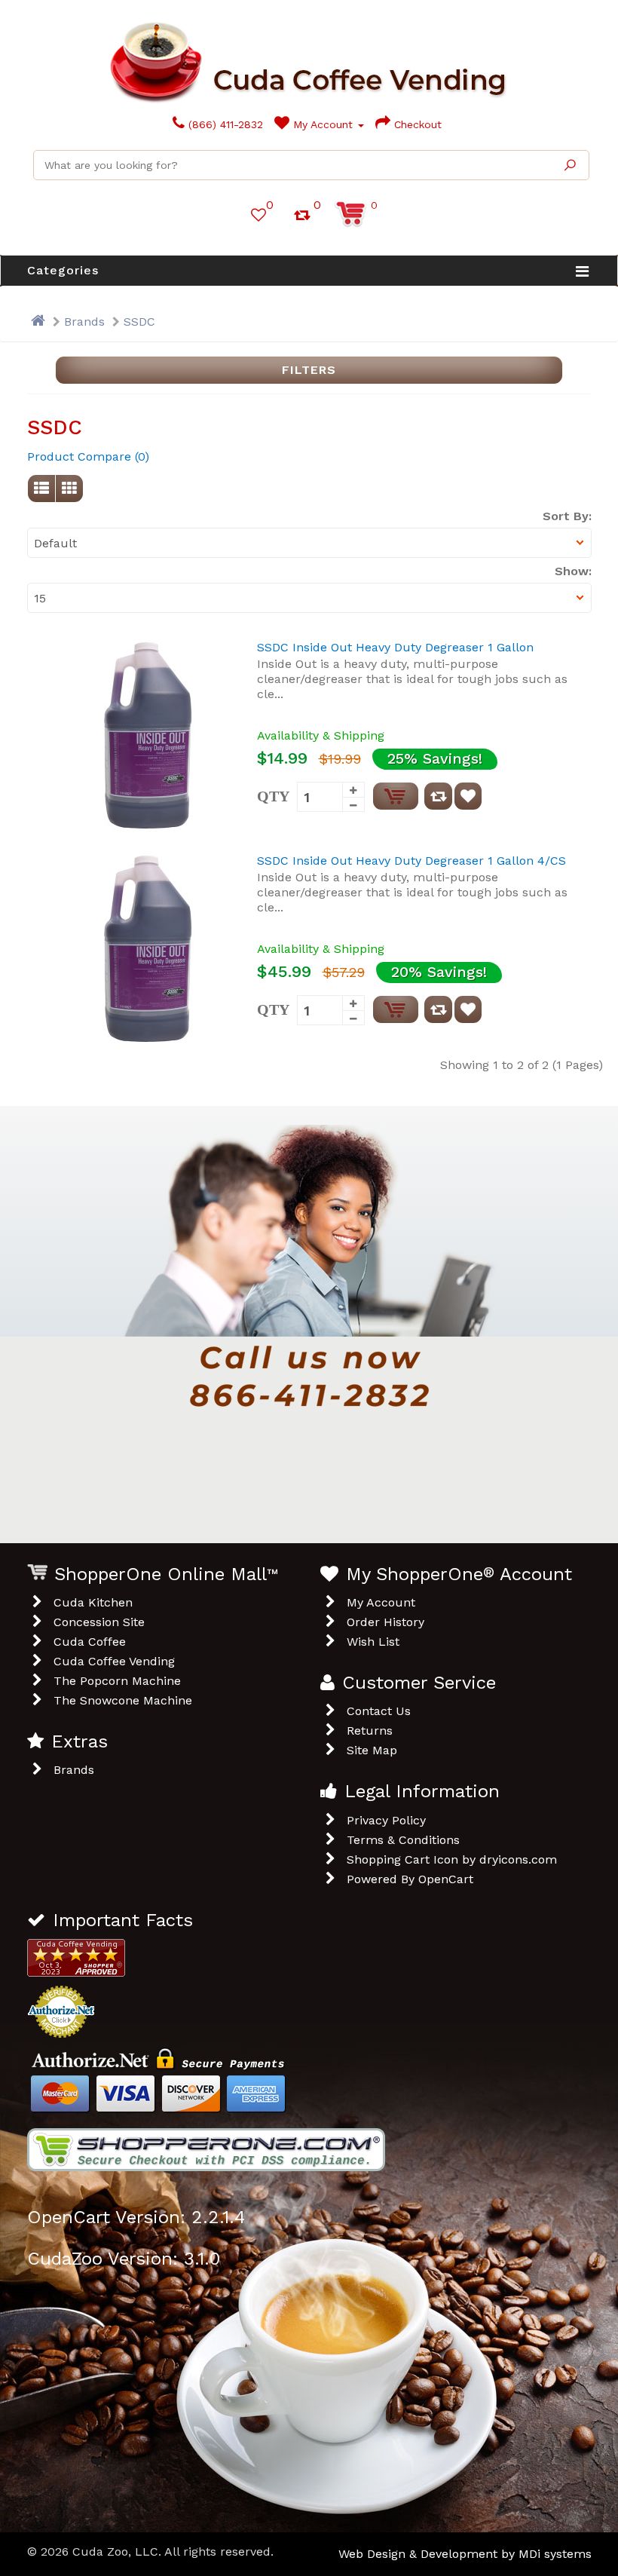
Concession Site (99, 1622)
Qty (273, 796)
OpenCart (446, 1879)
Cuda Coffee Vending (114, 1661)
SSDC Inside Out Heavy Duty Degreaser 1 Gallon (395, 647)
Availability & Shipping (321, 735)
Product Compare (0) (88, 456)
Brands (84, 322)
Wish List (373, 1642)
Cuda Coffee (90, 1642)
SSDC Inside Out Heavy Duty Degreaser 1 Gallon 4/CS (411, 861)
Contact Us (379, 1711)
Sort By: (567, 516)
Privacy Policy (386, 1820)
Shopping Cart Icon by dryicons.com (452, 1859)
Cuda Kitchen (93, 1602)
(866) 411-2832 (224, 124)
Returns (370, 1731)
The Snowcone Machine (123, 1700)
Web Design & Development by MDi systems (465, 2554)
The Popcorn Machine (117, 1681)
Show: (573, 571)
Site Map (372, 1750)
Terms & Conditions (403, 1840)
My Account (323, 124)
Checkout (416, 124)
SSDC (139, 322)
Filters (309, 370)
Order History (385, 1622)
